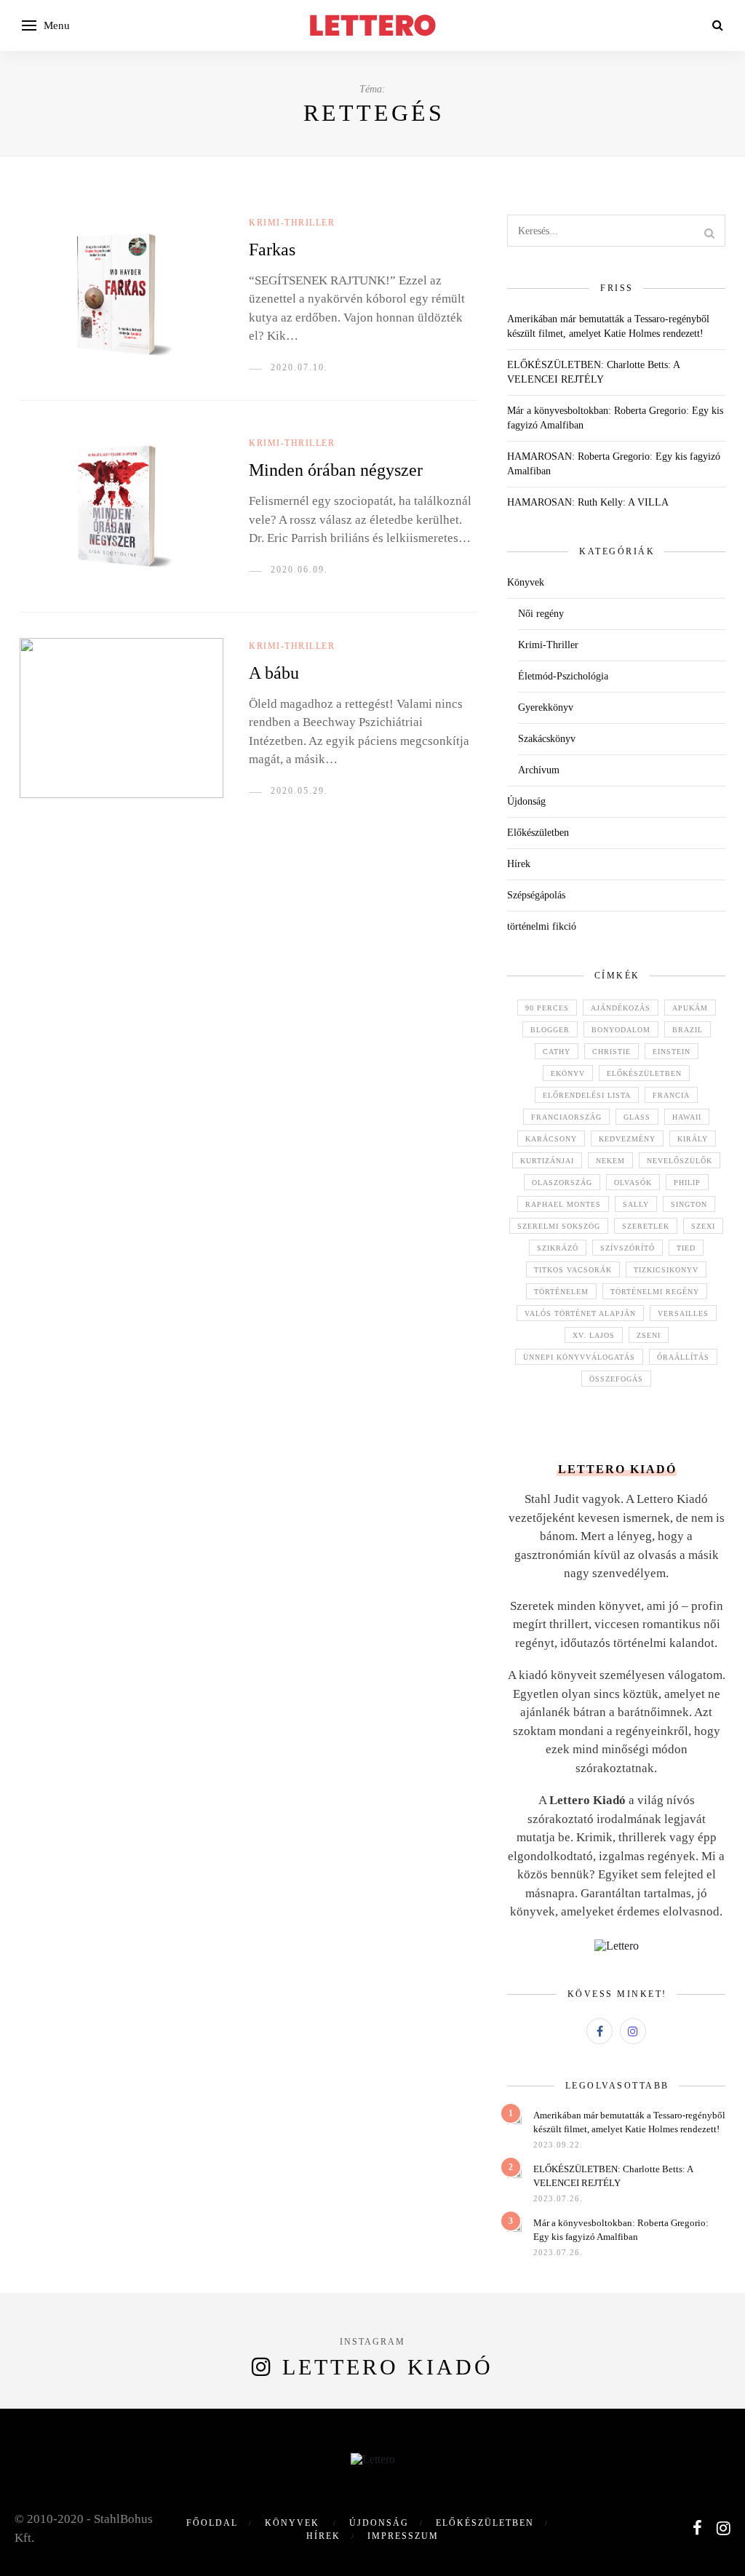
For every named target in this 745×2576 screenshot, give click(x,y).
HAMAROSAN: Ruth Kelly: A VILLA (588, 502)
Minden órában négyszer (336, 470)
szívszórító (628, 1248)
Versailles (683, 1313)
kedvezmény (627, 1139)
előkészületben (644, 1073)
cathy (557, 1052)
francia (671, 1095)
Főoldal (212, 2523)
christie (611, 1052)
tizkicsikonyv (666, 1270)
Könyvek (526, 582)
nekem (610, 1161)
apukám (690, 1008)
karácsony (551, 1139)
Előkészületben (538, 833)
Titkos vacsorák (573, 1270)
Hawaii (687, 1117)
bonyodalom (621, 1030)
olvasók (633, 1183)
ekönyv (568, 1073)
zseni (649, 1335)
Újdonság (526, 801)
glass (637, 1117)
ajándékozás (621, 1008)
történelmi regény (655, 1292)
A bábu (274, 673)
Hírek (519, 864)
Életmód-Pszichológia (563, 676)
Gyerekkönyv (546, 707)
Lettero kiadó (388, 2367)
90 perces (547, 1008)
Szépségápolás (536, 895)
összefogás (616, 1379)
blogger (550, 1030)
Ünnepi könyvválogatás (579, 1357)
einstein (672, 1052)
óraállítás (683, 1357)
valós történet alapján (580, 1313)
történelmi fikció (542, 926)
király (693, 1139)
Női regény (541, 614)
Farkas (272, 250)
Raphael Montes (563, 1204)
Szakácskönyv (547, 739)
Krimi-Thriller (292, 223)
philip (687, 1183)
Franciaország (566, 1117)
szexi (703, 1226)
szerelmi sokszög (559, 1226)
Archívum (539, 770)
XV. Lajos (594, 1335)
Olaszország (562, 1183)
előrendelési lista (587, 1095)
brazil (688, 1030)
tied (686, 1248)
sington (689, 1204)
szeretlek (646, 1226)
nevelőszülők (680, 1161)
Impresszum (403, 2536)
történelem (561, 1292)
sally (636, 1204)
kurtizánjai (547, 1161)
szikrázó (558, 1248)
